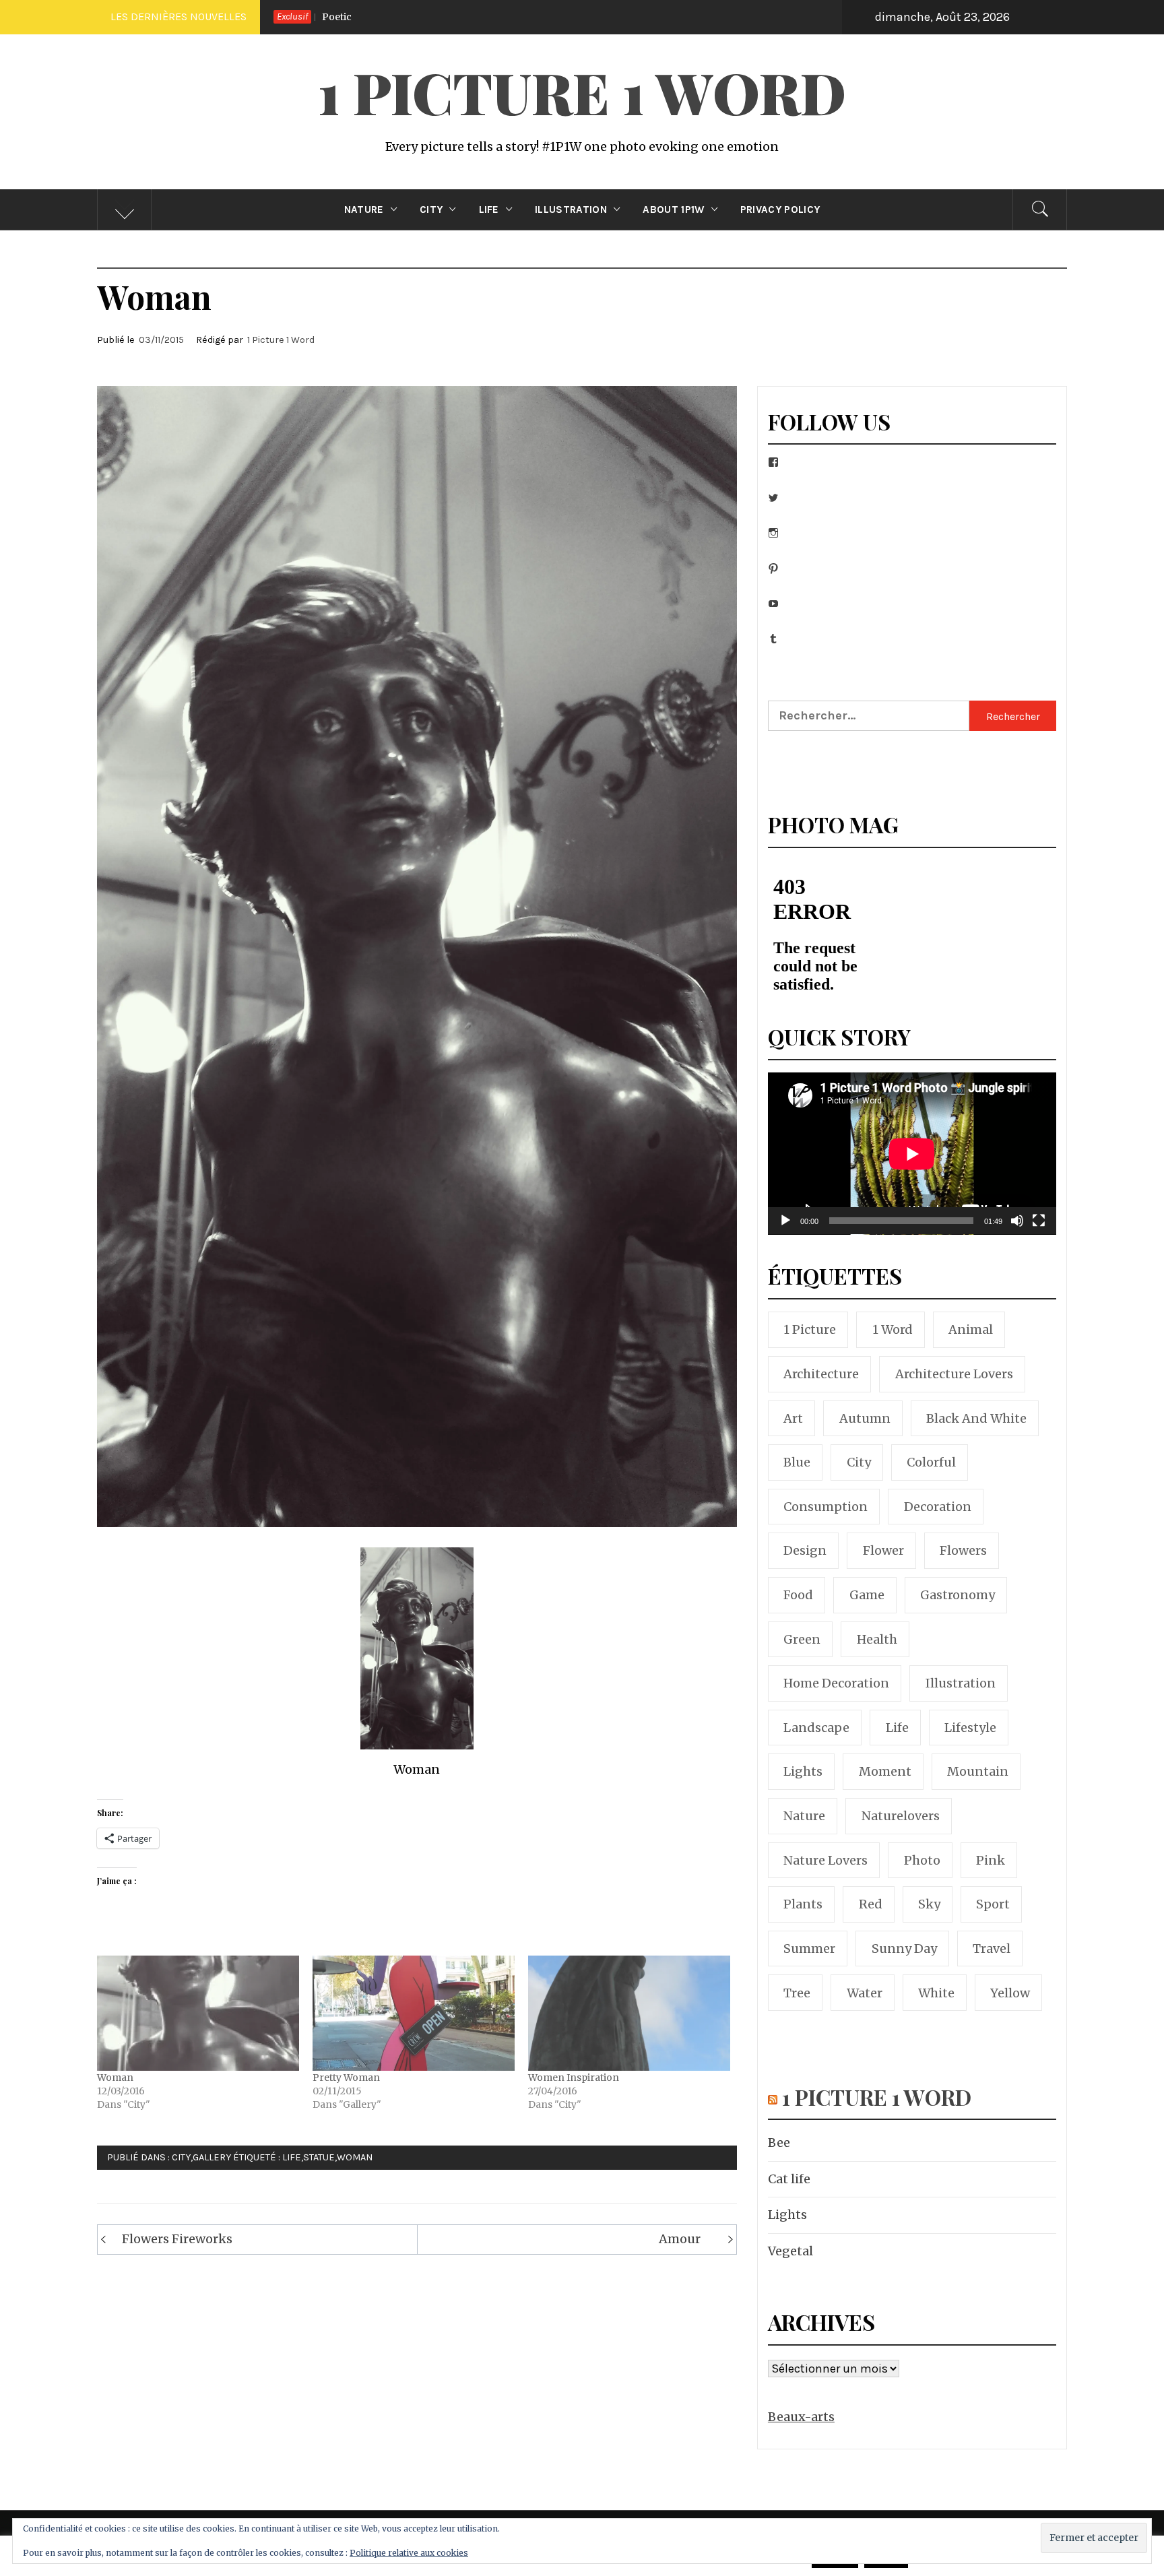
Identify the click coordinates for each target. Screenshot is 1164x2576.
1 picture (810, 1329)
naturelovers (901, 1816)
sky (929, 1904)
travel (992, 1949)
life (292, 2157)
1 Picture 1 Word (582, 92)
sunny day (904, 1949)
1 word (893, 1329)
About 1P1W (673, 210)
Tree (797, 1993)
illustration (961, 1683)
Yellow (1010, 1993)
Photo (922, 1860)
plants (803, 1904)
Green (802, 1639)
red (871, 1904)
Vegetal (790, 2251)
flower (883, 1550)
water (865, 1993)
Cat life (789, 2179)
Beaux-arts (801, 2417)
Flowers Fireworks (177, 2239)
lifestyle (970, 1728)
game (867, 1595)
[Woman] (198, 2013)
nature (804, 1816)
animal (971, 1329)
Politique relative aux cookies (409, 2553)
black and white (976, 1418)
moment (885, 1771)
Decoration (938, 1507)
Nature (364, 210)
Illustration (571, 210)
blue (797, 1462)
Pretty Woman (346, 2078)
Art (793, 1418)
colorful (931, 1462)
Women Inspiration (574, 2078)
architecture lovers (954, 1374)
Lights (787, 2215)
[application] (912, 1154)
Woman (115, 2078)
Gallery (212, 2157)
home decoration (836, 1683)
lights (803, 1771)
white (936, 1993)
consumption (826, 1507)
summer (809, 1949)
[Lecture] (785, 1229)
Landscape (816, 1728)
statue (319, 2157)
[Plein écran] (1039, 1229)
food (798, 1595)
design (805, 1550)
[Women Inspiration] (629, 2013)
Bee (775, 17)
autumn (865, 1418)
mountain (978, 1771)
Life (489, 210)
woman (355, 2157)
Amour (680, 2239)
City (431, 210)
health (877, 1639)
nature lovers (826, 1860)
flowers (963, 1550)
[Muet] (1017, 1229)
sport (993, 1904)
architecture (821, 1374)
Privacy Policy (780, 210)
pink (991, 1860)
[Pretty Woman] (414, 2013)
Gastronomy (958, 1595)
